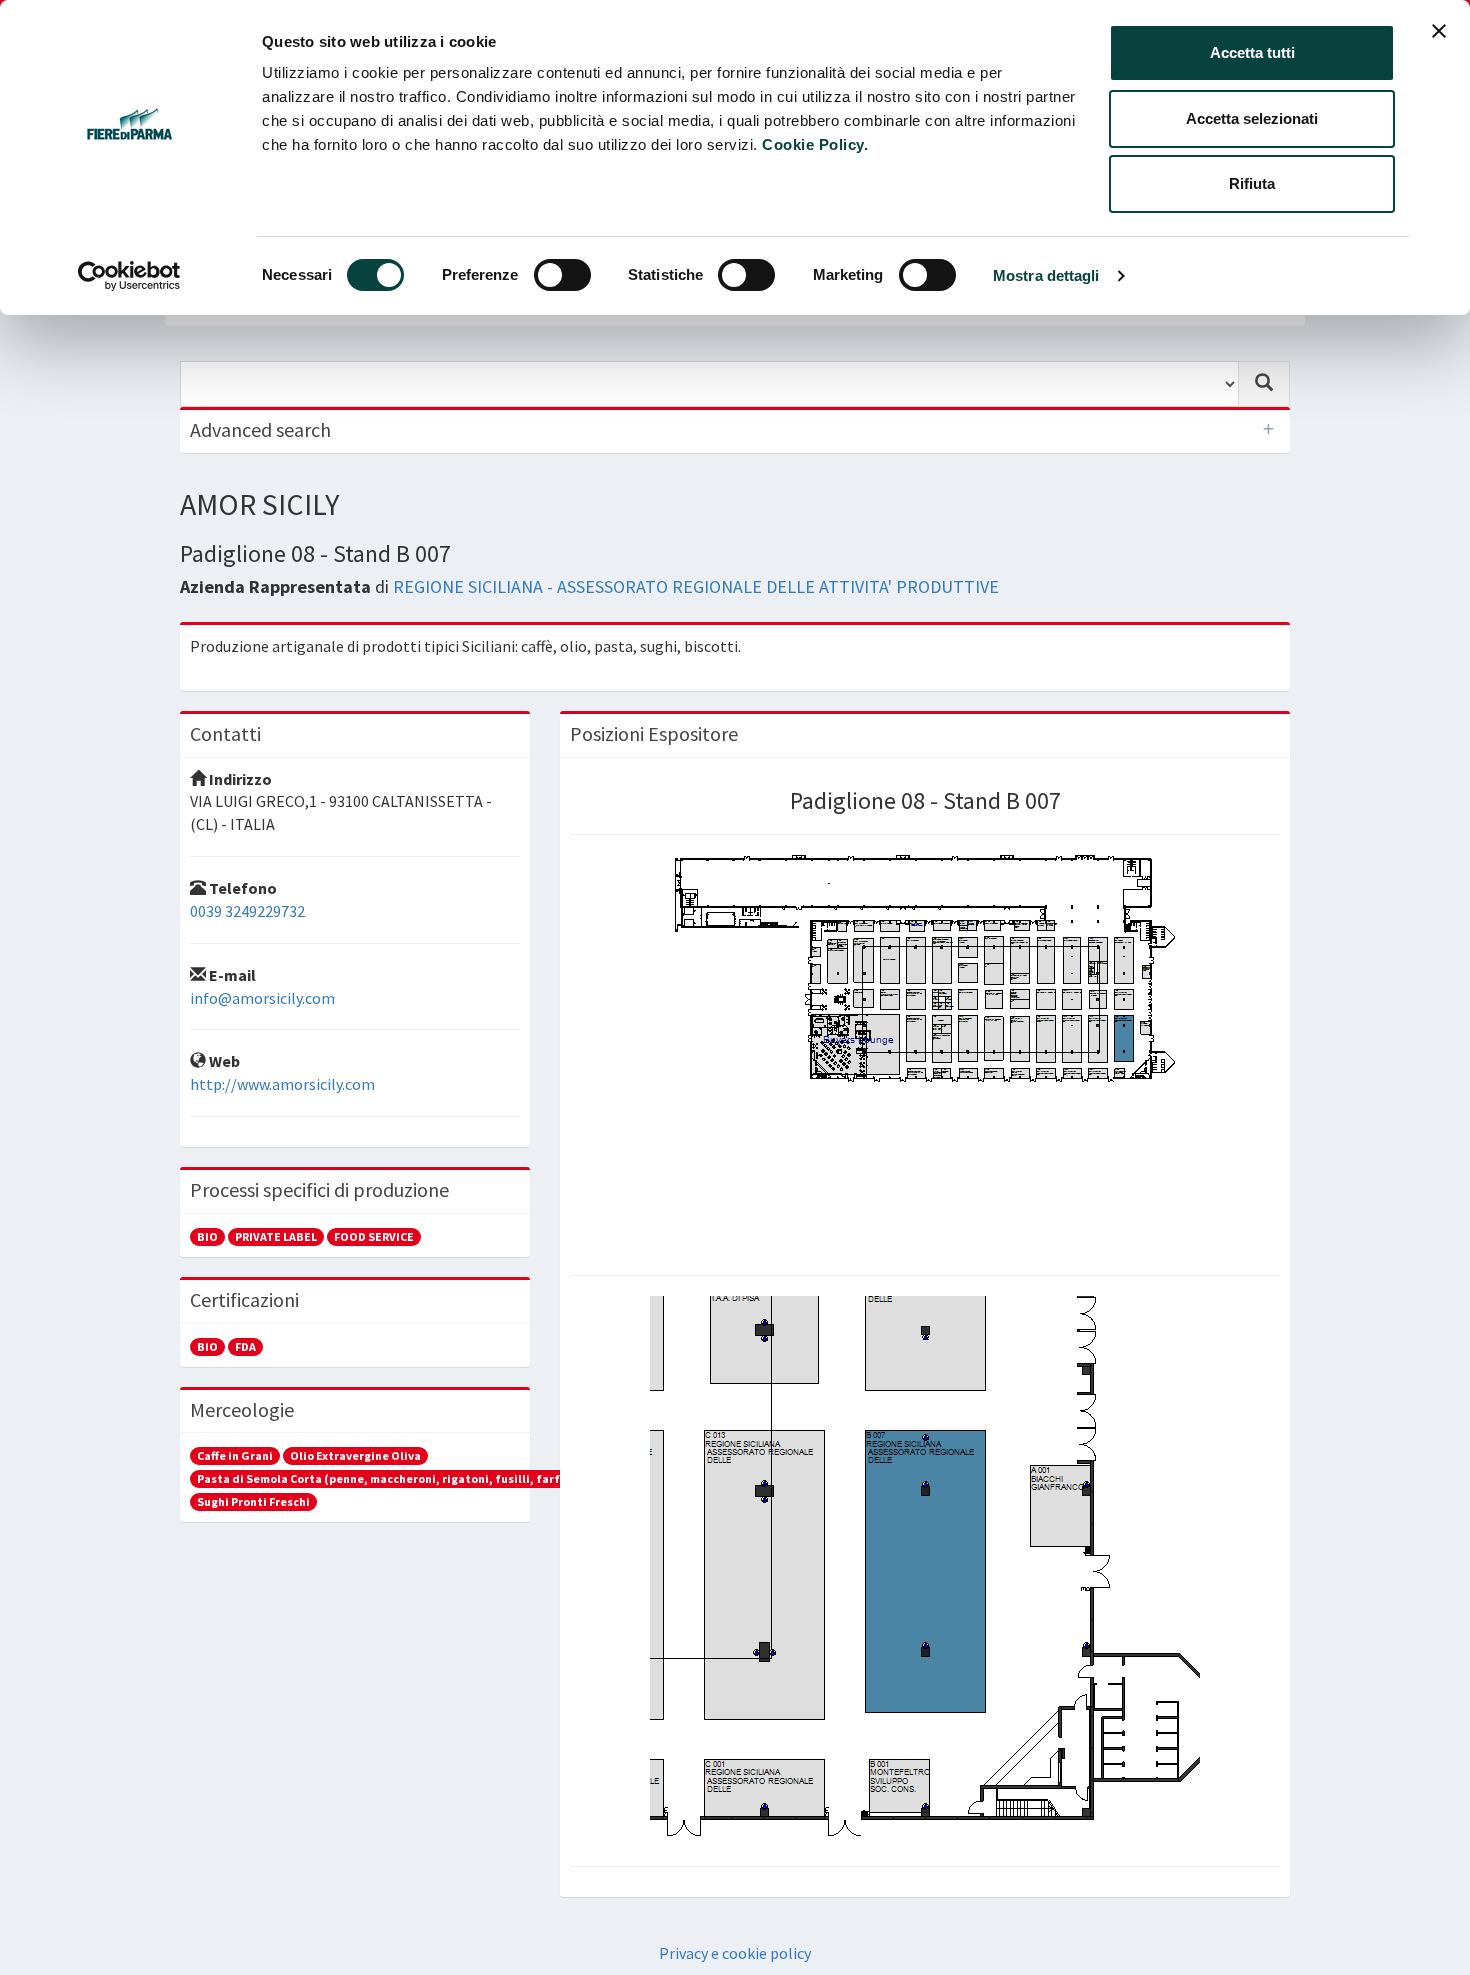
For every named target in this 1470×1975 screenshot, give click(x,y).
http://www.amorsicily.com (282, 1084)
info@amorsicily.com (262, 998)
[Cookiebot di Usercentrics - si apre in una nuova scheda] (129, 276)
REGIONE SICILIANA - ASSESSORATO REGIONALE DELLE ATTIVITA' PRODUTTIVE (696, 586)
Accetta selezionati (1252, 118)
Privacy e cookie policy (735, 1953)
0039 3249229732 (247, 911)
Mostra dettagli (1046, 275)
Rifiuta (1252, 183)
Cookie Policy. (815, 144)
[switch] (562, 275)
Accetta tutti (1252, 52)
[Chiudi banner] (1439, 31)
